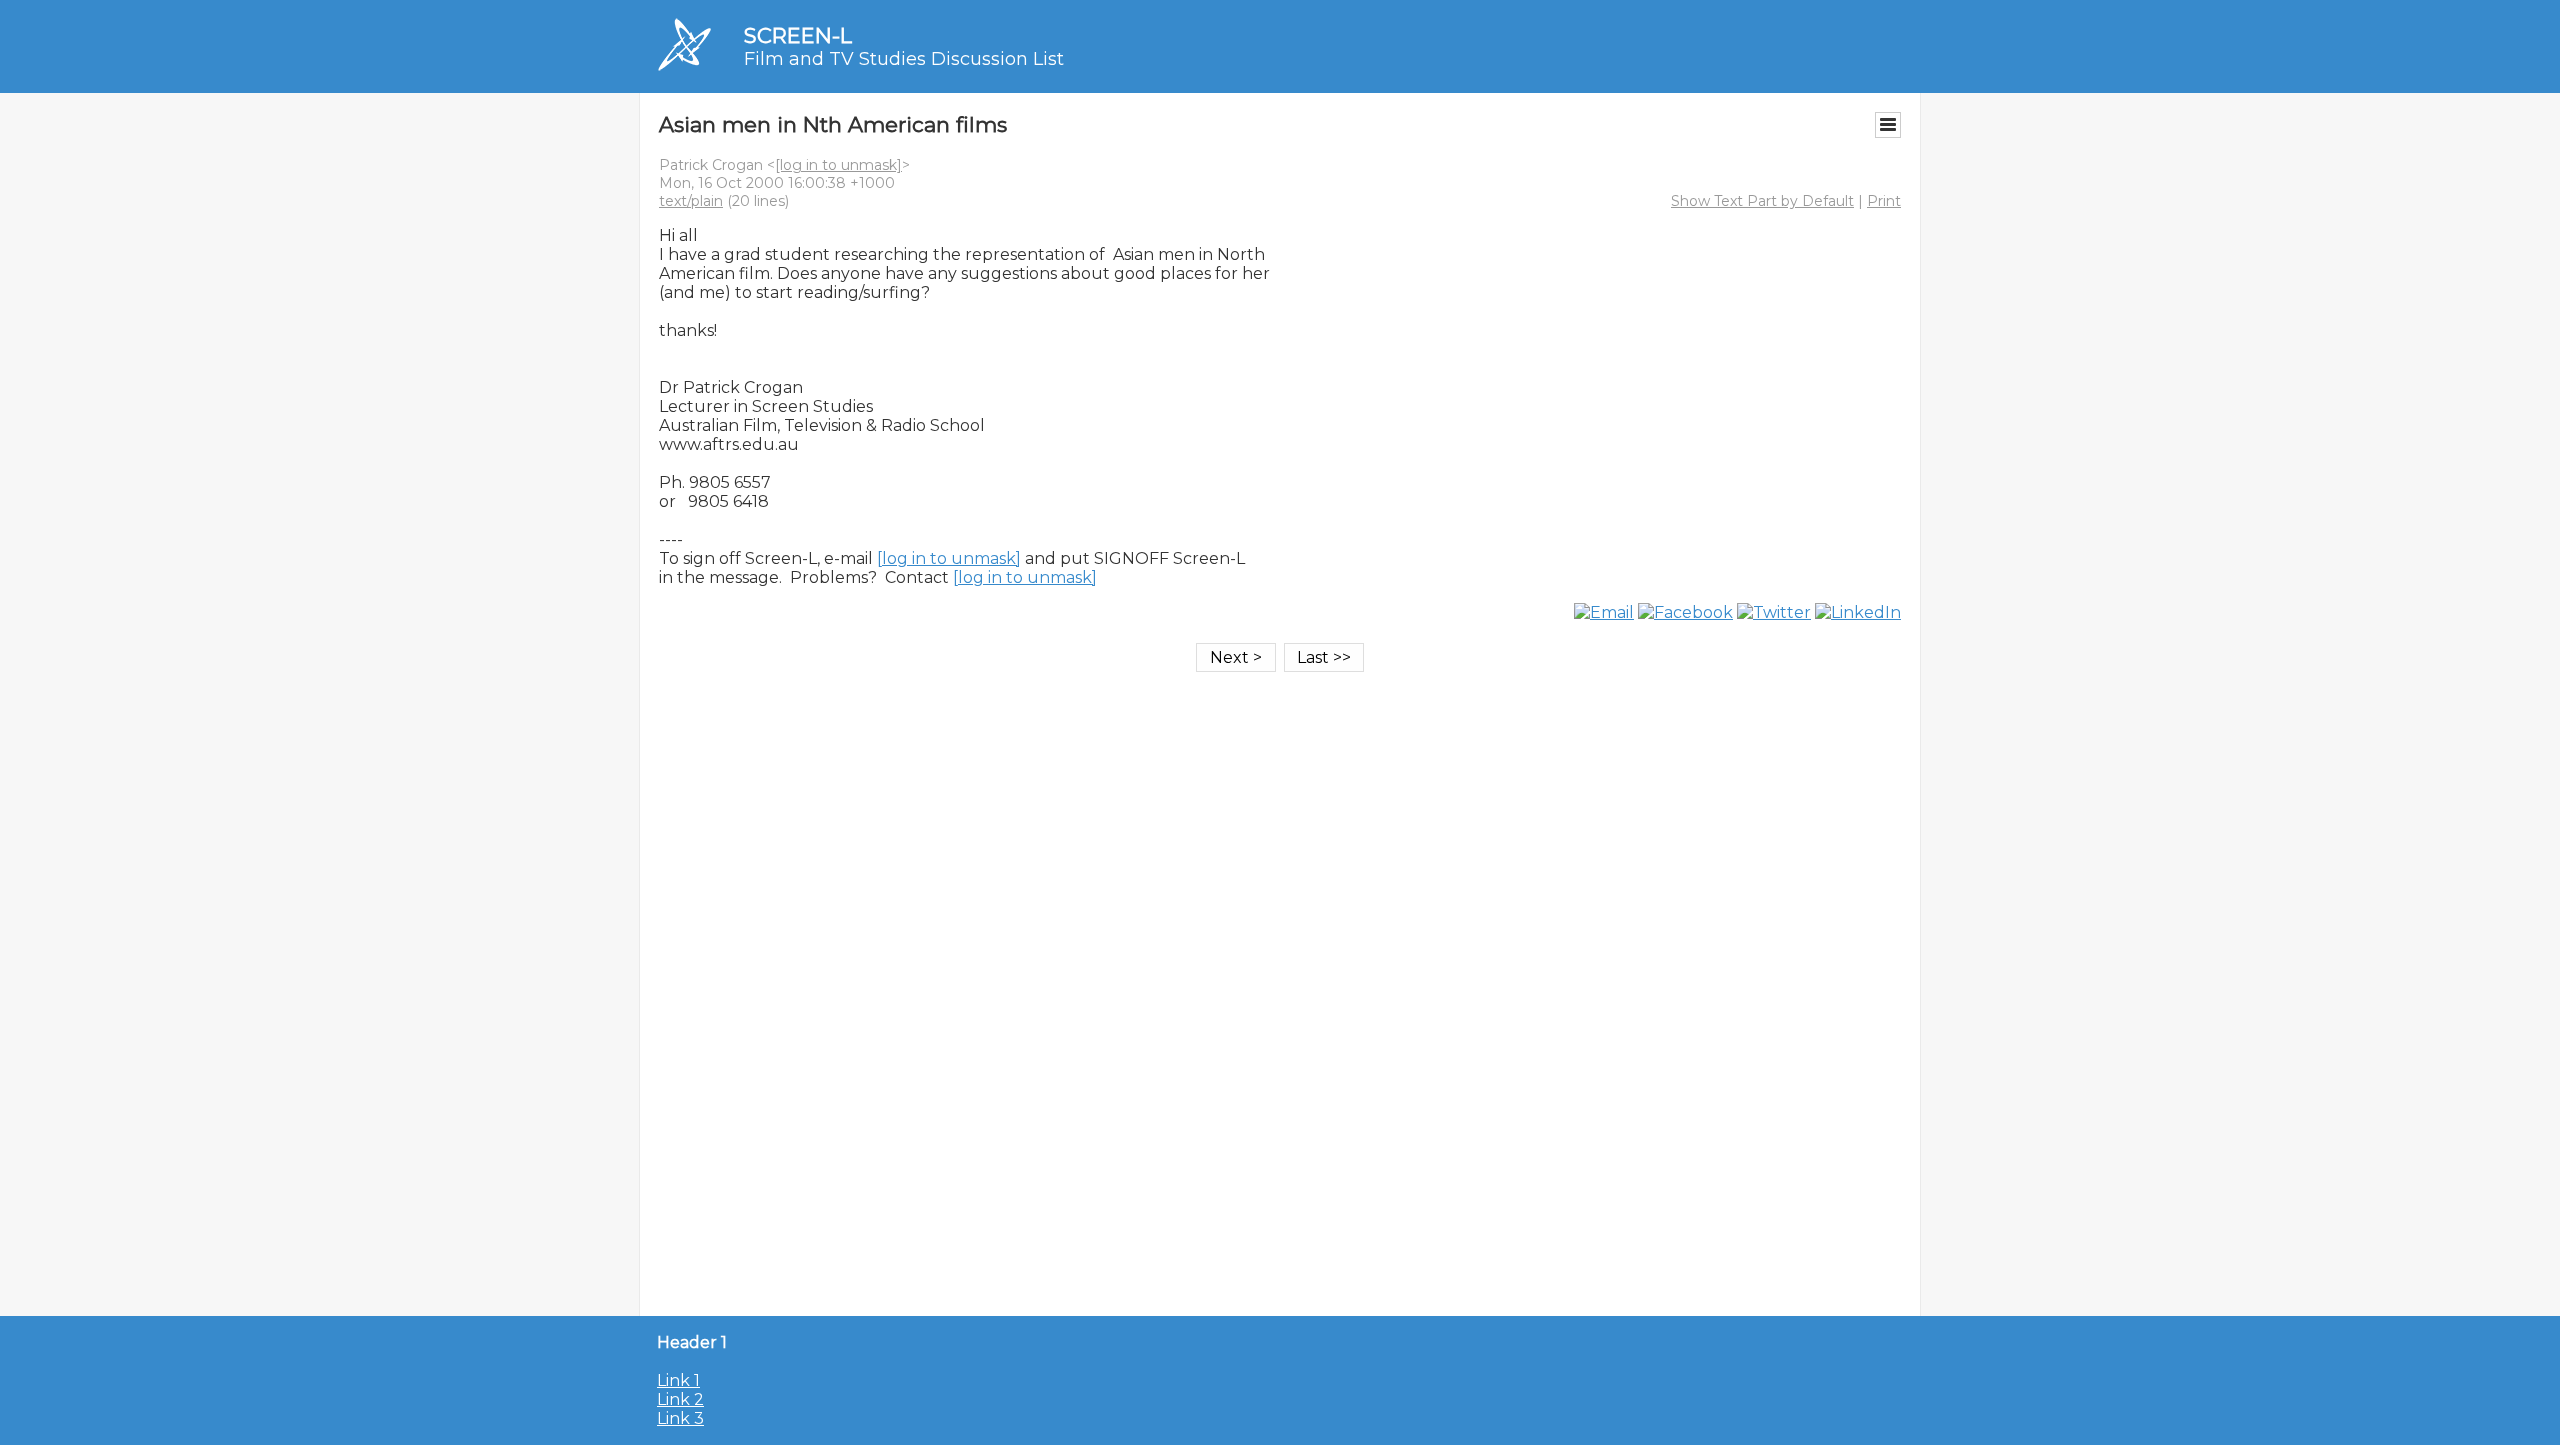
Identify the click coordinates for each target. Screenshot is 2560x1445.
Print (1884, 201)
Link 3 (680, 1418)
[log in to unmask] (838, 165)
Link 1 (678, 1380)
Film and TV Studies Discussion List (904, 59)
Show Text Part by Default (1762, 201)
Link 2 (680, 1399)
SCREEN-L (798, 35)
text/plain (691, 201)
